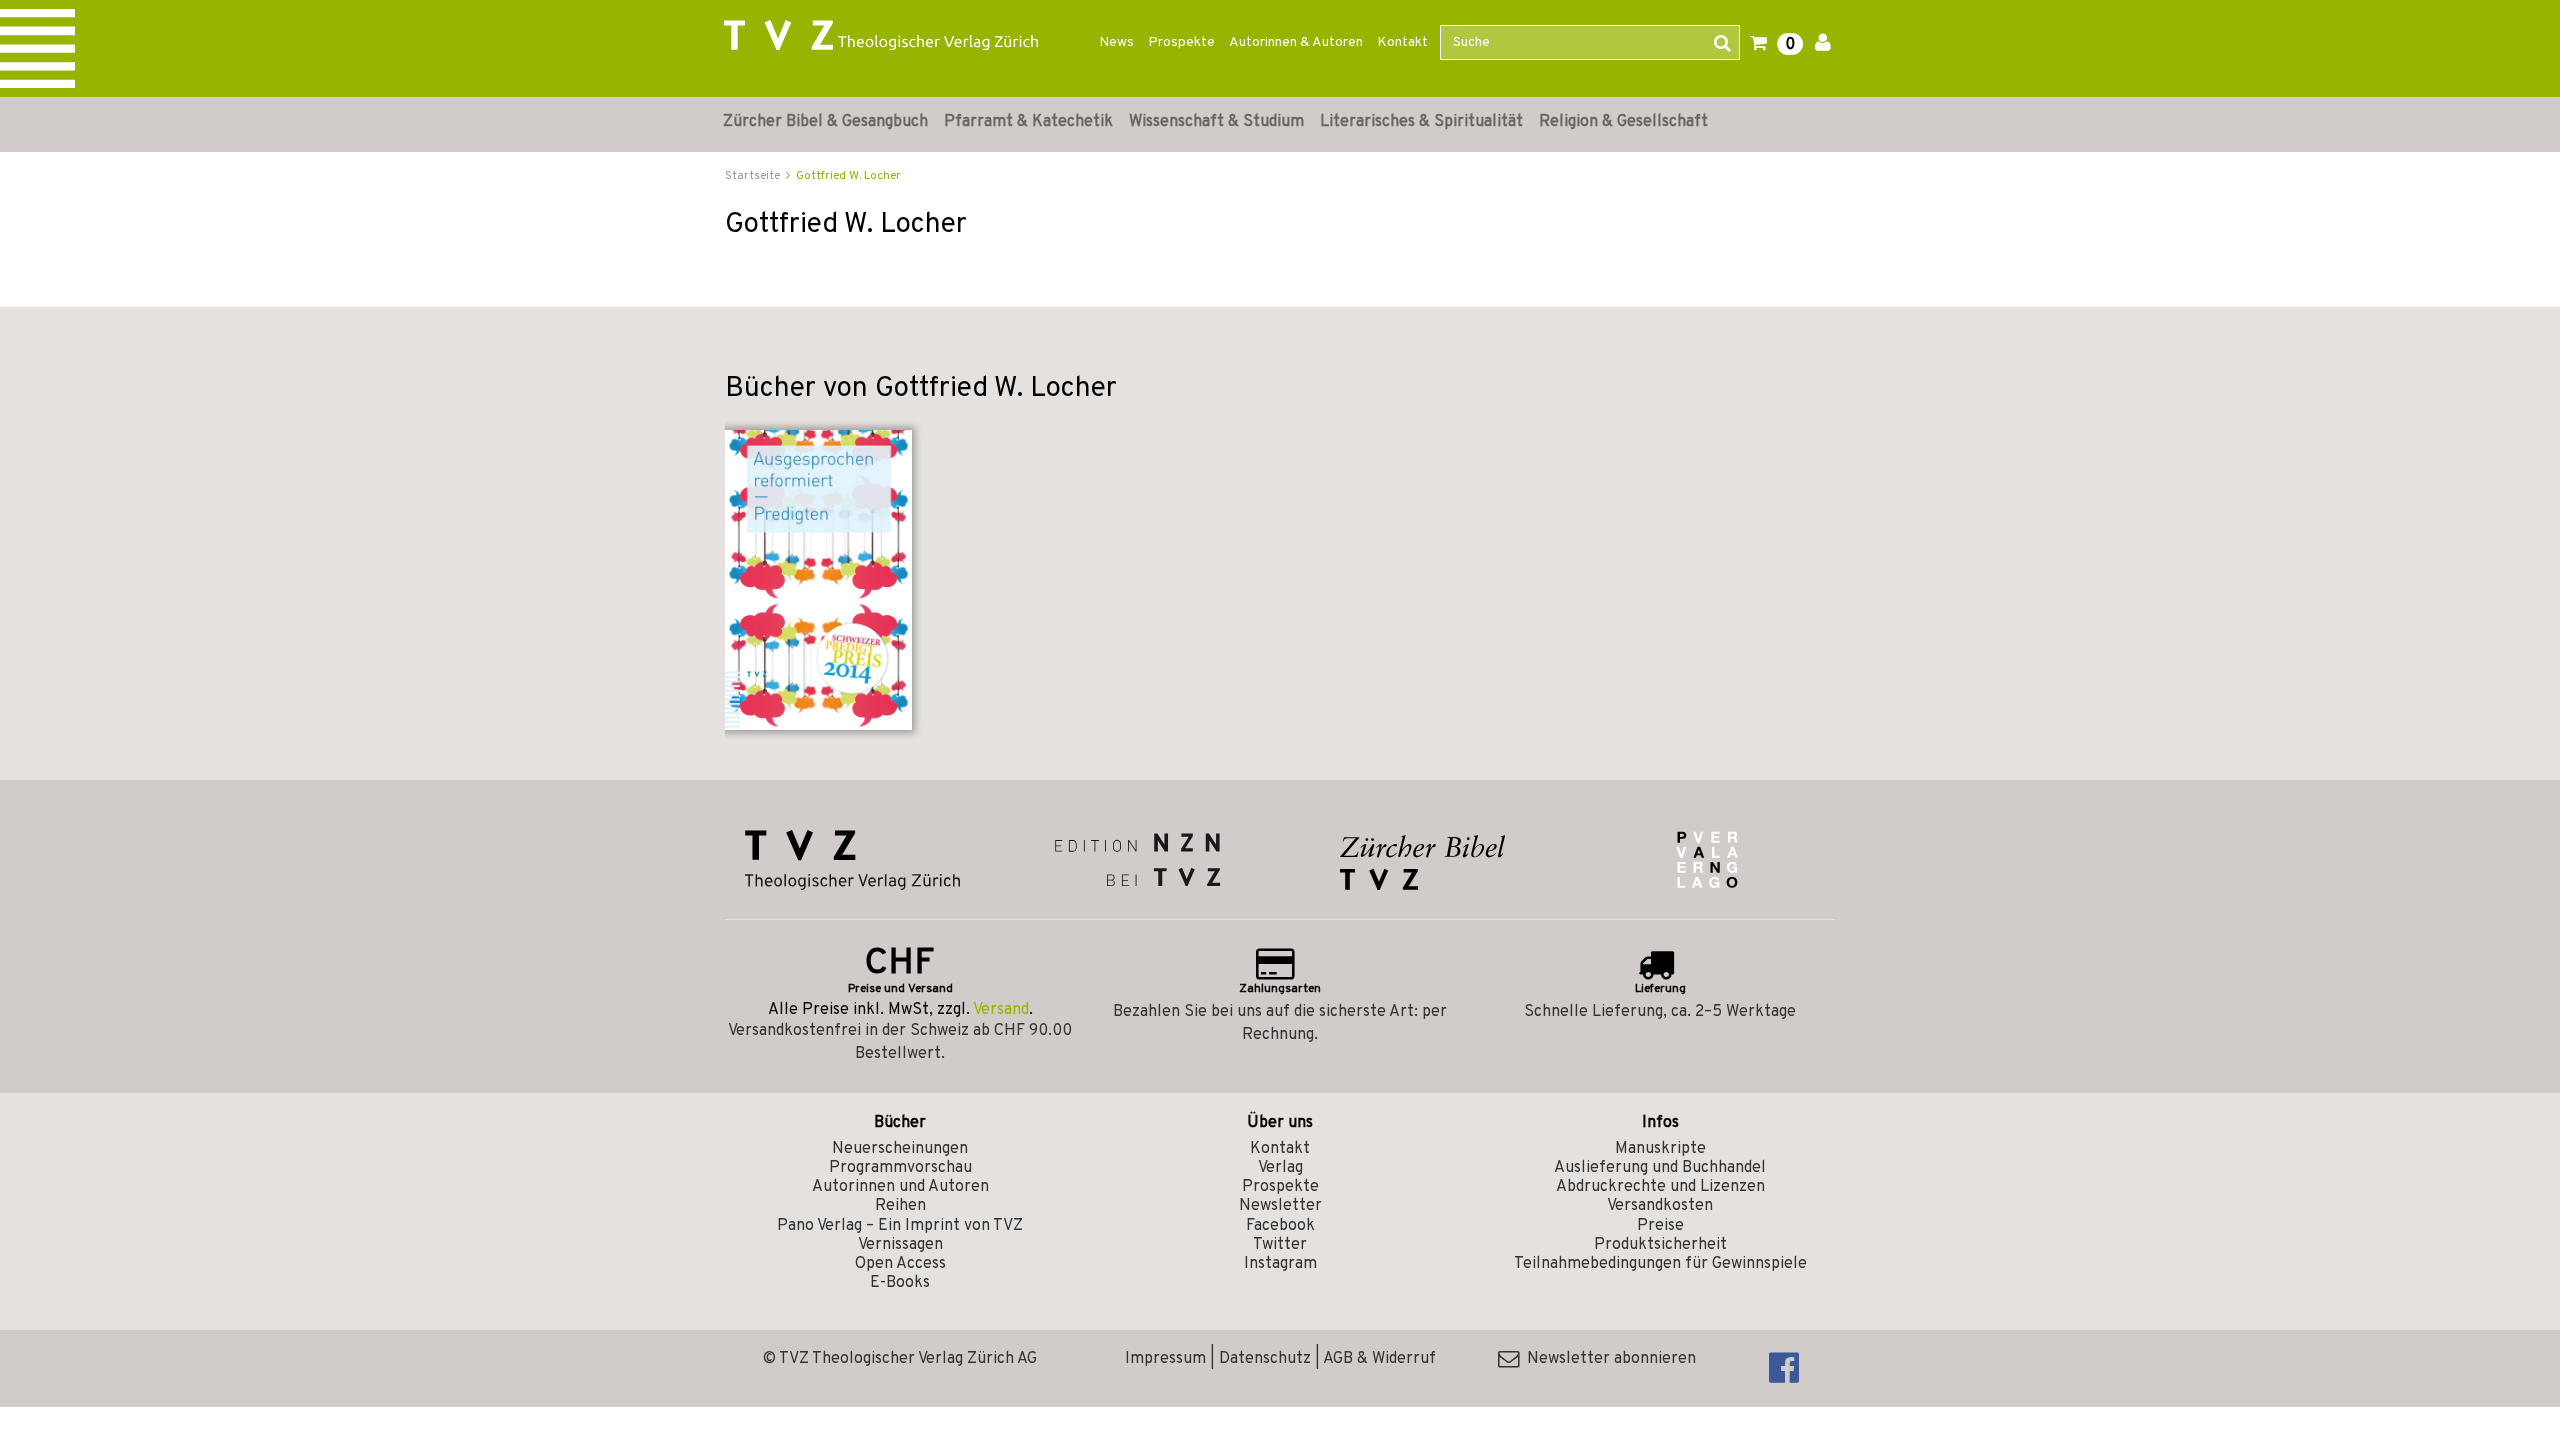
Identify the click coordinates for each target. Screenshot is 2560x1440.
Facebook (1280, 1226)
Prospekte (1181, 42)
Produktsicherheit (1660, 1245)
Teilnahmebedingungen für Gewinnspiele (1660, 1264)
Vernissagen (900, 1245)
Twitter (1280, 1245)
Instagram (1280, 1264)
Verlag (1280, 1168)
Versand (1001, 1010)
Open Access (900, 1264)
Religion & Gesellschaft (1623, 122)
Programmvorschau (900, 1168)
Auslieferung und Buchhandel (1660, 1168)
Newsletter (1280, 1206)
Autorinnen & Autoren (1296, 42)
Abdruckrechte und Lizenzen (1660, 1187)
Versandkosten (1660, 1206)
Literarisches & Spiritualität (1421, 122)
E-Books (900, 1283)
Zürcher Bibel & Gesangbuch (825, 122)
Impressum (1165, 1359)
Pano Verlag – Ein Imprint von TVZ (900, 1226)
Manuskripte (1660, 1149)
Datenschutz (1265, 1359)
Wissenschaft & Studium (1216, 122)
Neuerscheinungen (900, 1149)
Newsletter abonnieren (1607, 1359)
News (1116, 42)
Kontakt (1402, 42)
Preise (1660, 1226)
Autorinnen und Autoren (900, 1187)
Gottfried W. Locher (848, 176)
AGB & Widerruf (1379, 1359)
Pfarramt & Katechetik (1028, 122)
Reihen (900, 1206)
